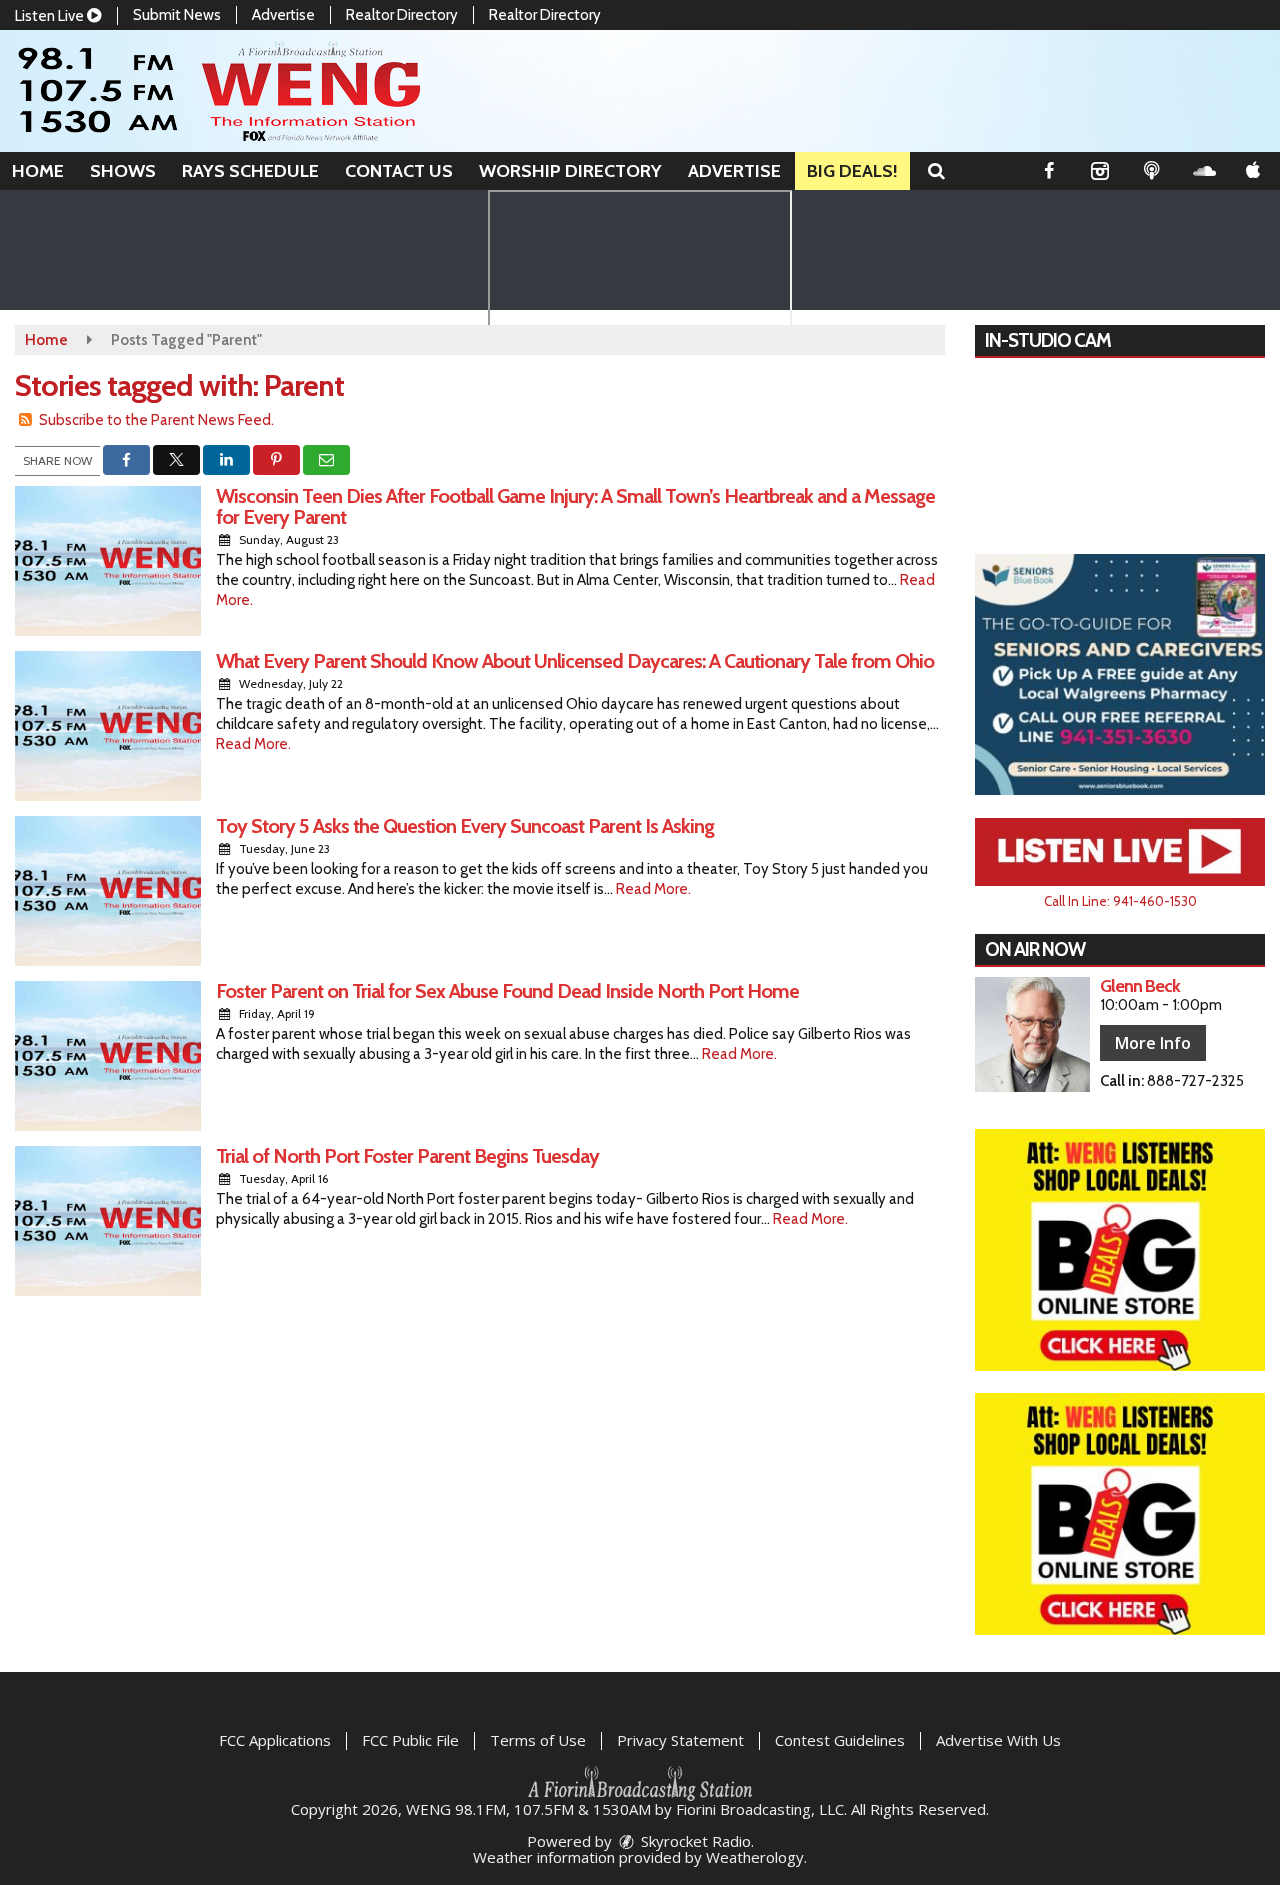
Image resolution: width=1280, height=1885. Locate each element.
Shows (123, 171)
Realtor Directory (402, 15)
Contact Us (399, 171)
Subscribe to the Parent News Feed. (156, 420)
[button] (936, 171)
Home (38, 171)
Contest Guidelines (840, 1740)
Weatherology (755, 1857)
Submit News (177, 15)
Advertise (283, 15)
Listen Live (51, 16)
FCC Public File (410, 1740)
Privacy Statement (680, 1740)
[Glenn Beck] (1032, 1034)
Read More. (253, 744)
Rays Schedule (250, 171)
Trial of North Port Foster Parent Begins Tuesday (407, 1156)
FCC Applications (275, 1740)
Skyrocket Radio (694, 1841)
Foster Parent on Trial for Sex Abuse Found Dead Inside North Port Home (507, 991)
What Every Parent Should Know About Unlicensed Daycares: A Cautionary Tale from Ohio (575, 661)
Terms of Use (538, 1740)
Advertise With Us (998, 1740)
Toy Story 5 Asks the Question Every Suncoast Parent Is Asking (465, 826)
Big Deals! (852, 171)
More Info (1153, 1043)
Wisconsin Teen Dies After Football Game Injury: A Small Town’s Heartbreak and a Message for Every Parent (575, 506)
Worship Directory (570, 171)
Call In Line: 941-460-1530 (1120, 901)
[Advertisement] (1120, 675)
